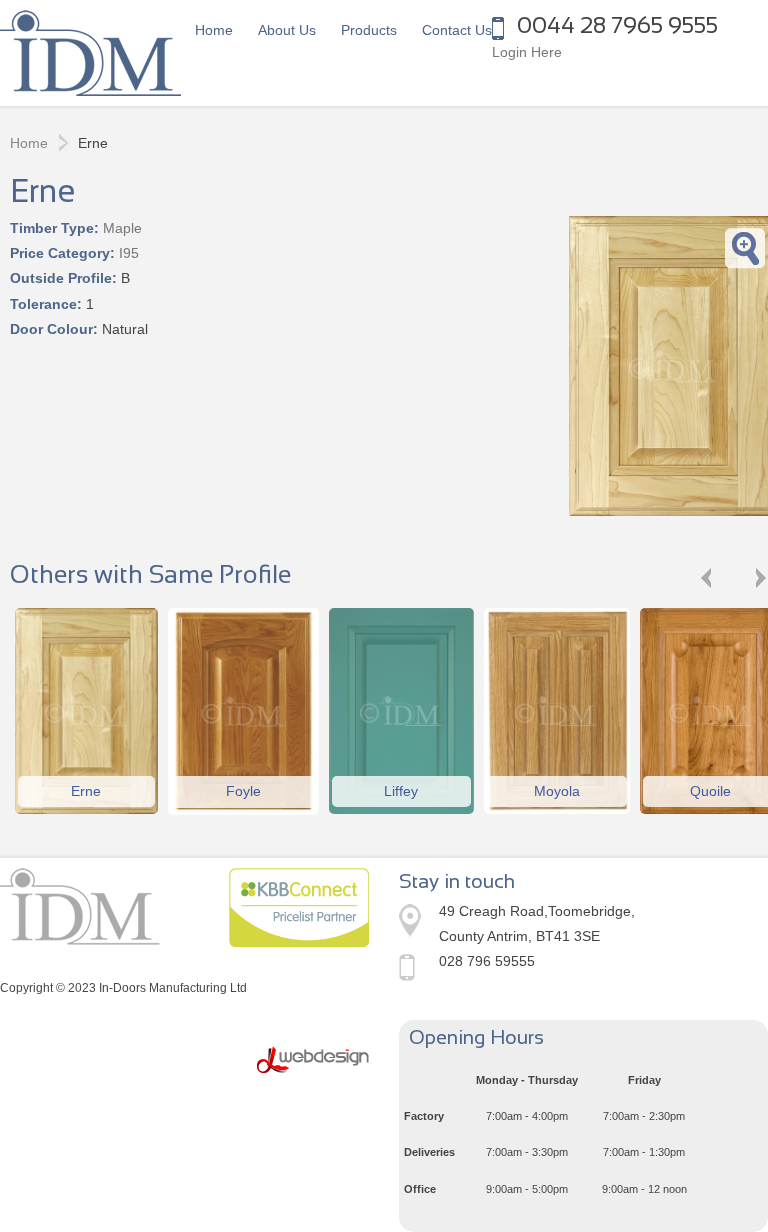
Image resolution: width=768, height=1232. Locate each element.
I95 (129, 253)
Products (369, 30)
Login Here (527, 52)
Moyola (557, 791)
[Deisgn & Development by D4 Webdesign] (313, 1060)
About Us (287, 30)
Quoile (710, 791)
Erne (86, 791)
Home (214, 30)
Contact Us (457, 30)
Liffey (401, 791)
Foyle (243, 791)
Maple (122, 228)
